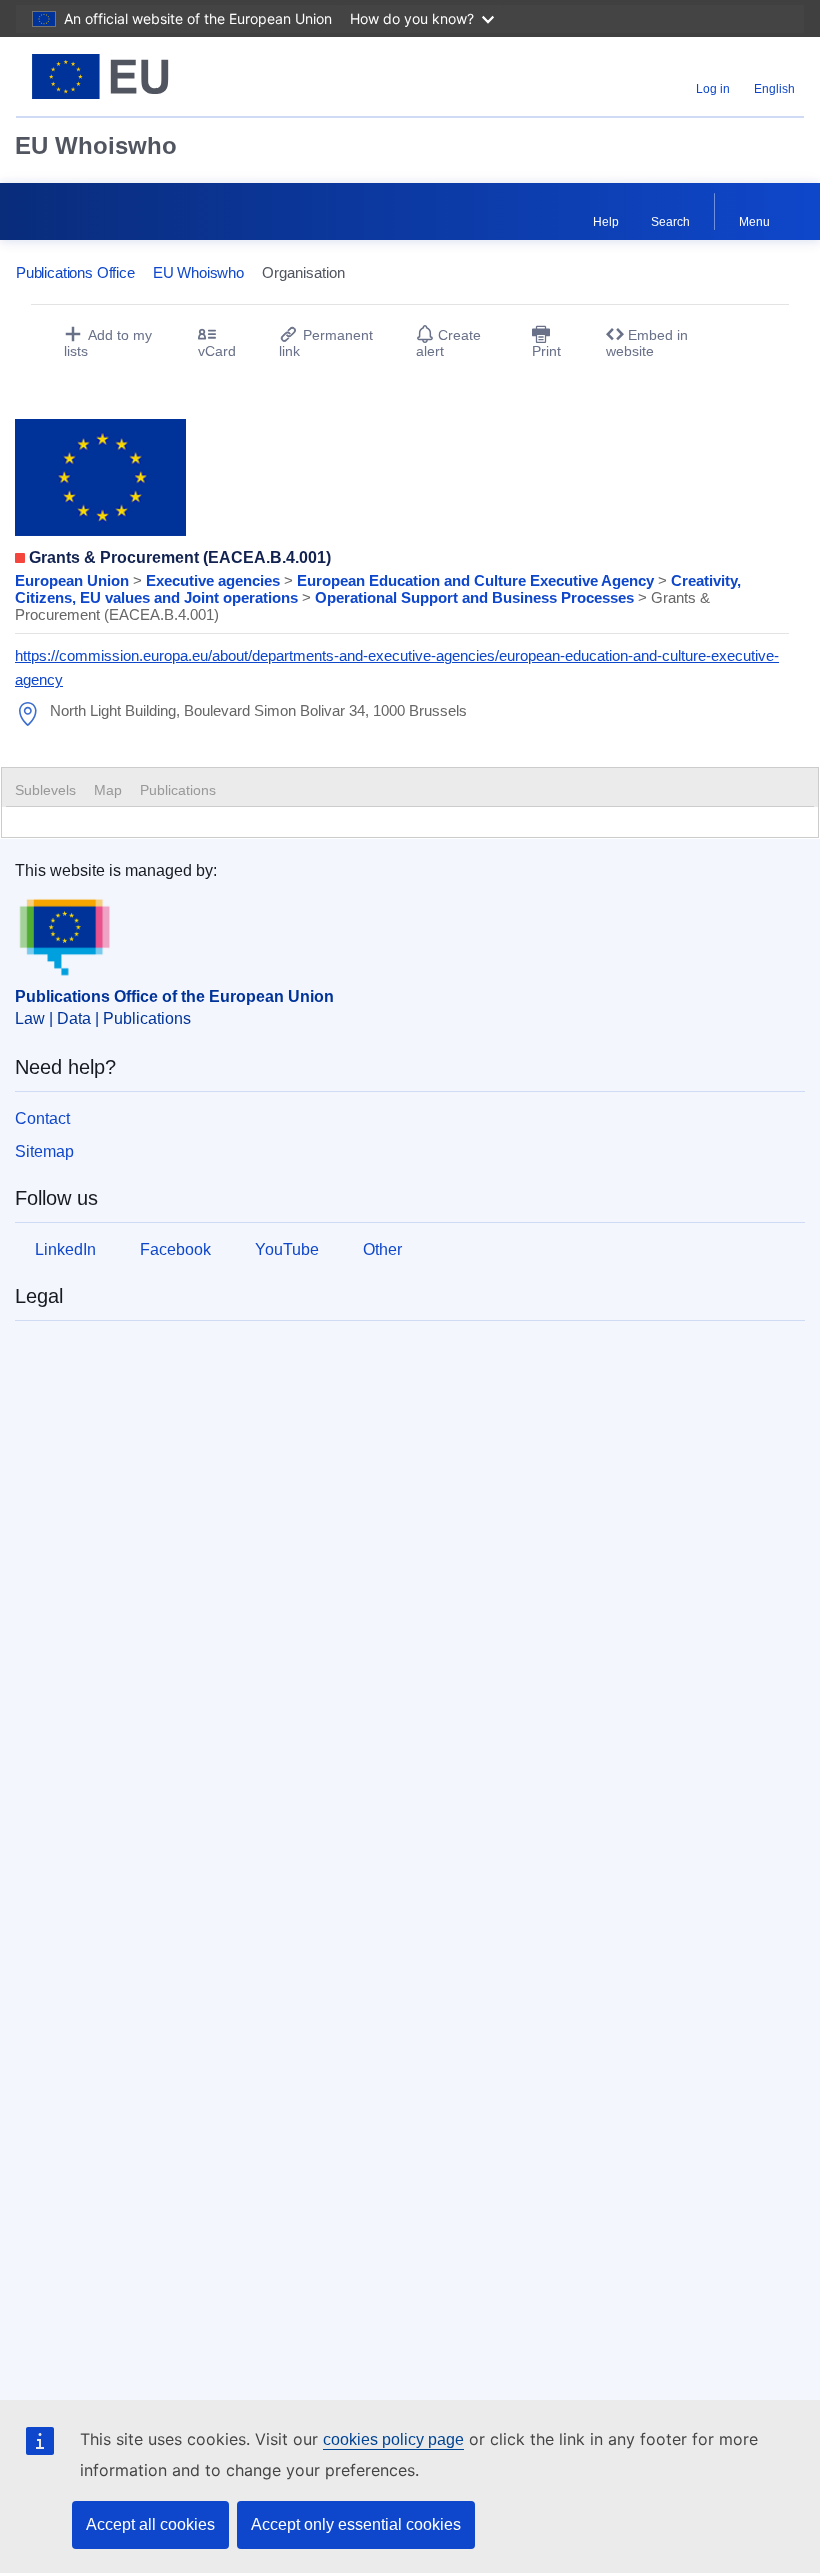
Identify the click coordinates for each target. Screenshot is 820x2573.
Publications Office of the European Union (174, 996)
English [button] (774, 89)
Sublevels (45, 790)
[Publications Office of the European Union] (152, 76)
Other (382, 1249)
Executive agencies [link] (215, 580)
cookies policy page (393, 2439)
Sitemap (44, 1151)
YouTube (287, 1249)
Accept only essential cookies (356, 2524)
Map (108, 790)
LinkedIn (65, 1249)
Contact (42, 1118)
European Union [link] (74, 580)
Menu (754, 222)
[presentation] (108, 790)
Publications (178, 790)
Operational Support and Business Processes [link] (476, 597)
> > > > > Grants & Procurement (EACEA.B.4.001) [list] (378, 597)
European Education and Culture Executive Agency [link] (477, 580)
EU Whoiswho (96, 145)
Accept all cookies (150, 2524)
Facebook (175, 1249)
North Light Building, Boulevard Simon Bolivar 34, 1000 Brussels (258, 710)
